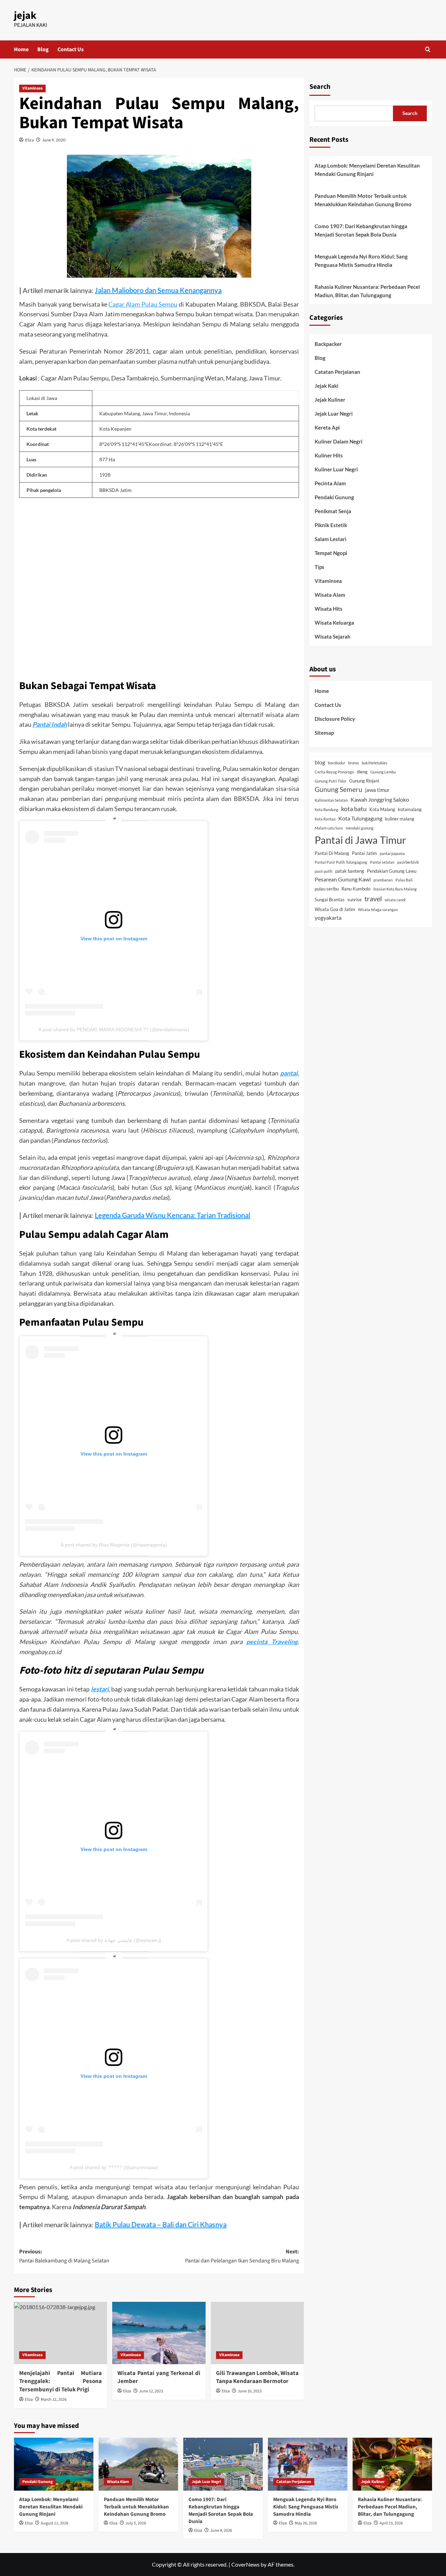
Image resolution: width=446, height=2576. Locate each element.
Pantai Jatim (364, 853)
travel (373, 898)
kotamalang (410, 809)
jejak (25, 16)
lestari (100, 1689)
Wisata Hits (329, 609)
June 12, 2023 (151, 2391)
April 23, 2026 (391, 2523)
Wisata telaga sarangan (378, 909)
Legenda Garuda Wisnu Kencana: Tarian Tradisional (172, 1215)
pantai (289, 1073)
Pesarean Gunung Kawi (343, 880)
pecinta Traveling (272, 1642)
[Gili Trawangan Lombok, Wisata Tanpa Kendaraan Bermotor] (257, 2333)
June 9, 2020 (54, 140)
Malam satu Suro (329, 828)
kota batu (354, 809)
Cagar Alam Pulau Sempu (143, 304)
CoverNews (245, 2564)
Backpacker (328, 344)
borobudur (337, 763)
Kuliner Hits (329, 456)
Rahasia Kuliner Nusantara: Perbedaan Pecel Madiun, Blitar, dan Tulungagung (367, 291)
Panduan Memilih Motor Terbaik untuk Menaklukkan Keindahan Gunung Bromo (363, 200)
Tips (320, 567)
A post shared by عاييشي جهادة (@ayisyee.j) (114, 1940)
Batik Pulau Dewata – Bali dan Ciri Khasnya (161, 2224)
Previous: (64, 2256)
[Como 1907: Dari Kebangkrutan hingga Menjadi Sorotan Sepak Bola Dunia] (223, 2464)
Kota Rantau (325, 819)
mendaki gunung (360, 828)
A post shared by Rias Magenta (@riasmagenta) (114, 1545)
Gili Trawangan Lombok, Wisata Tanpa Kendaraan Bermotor (257, 2377)
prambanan (383, 880)
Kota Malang (382, 809)
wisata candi (395, 900)
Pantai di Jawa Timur (360, 840)
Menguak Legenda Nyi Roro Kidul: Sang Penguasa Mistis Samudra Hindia (361, 261)
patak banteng (350, 871)
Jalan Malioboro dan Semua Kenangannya (158, 290)
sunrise (355, 900)
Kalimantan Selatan (331, 800)
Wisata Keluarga (334, 623)
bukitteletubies (375, 763)
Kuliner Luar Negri (336, 470)
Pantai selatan (382, 862)
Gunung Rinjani (364, 781)
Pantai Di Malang (332, 853)
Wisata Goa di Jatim (335, 909)
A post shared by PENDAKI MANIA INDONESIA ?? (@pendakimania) (114, 1029)
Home (21, 49)
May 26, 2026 (306, 2523)
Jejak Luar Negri (334, 414)
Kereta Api (327, 428)
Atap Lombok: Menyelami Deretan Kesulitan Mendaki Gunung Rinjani (367, 170)
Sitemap (324, 733)
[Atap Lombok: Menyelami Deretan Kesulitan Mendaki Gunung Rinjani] (54, 2464)
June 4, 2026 (221, 2531)
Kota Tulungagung (360, 818)
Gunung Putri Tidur (330, 781)
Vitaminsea (32, 88)
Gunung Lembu (383, 772)
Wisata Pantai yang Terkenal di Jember (159, 2377)
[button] (428, 49)
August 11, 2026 (55, 2523)
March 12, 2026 (54, 2400)
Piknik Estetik (331, 525)
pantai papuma (392, 853)
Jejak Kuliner (330, 400)
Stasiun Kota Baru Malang (395, 889)
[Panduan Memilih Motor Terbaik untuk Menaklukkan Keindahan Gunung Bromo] (138, 2464)
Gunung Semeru (339, 790)
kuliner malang (400, 819)
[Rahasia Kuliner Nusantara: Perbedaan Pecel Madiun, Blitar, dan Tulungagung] (392, 2464)
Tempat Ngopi (331, 553)
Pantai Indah (50, 724)
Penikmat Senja (333, 511)
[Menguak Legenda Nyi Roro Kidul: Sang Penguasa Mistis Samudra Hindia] (308, 2464)
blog (320, 762)
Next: (242, 2256)
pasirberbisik (408, 862)
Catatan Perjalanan (337, 372)
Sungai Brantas (330, 900)
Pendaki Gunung (334, 498)
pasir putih (324, 871)
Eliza (29, 140)
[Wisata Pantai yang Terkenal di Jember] (159, 2333)
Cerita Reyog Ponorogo (334, 772)
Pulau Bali (404, 880)
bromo (353, 763)
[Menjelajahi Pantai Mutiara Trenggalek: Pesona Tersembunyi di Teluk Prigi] (60, 2333)
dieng (362, 772)
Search (320, 87)
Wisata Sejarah (333, 637)
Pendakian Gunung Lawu (392, 871)
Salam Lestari (330, 539)
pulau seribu (327, 889)
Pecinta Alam (330, 484)
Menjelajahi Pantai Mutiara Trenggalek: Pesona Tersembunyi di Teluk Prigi (60, 2382)
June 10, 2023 (250, 2391)
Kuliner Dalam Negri (339, 442)
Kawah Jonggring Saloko (380, 799)
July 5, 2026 (136, 2523)
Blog (43, 49)
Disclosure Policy (335, 719)
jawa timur (377, 790)
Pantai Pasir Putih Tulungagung (341, 862)
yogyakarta (328, 917)
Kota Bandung (326, 809)
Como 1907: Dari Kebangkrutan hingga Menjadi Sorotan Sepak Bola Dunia (361, 230)
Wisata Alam (330, 595)
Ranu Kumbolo (356, 889)
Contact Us (71, 49)
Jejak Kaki (326, 386)
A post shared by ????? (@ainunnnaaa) (114, 2167)
